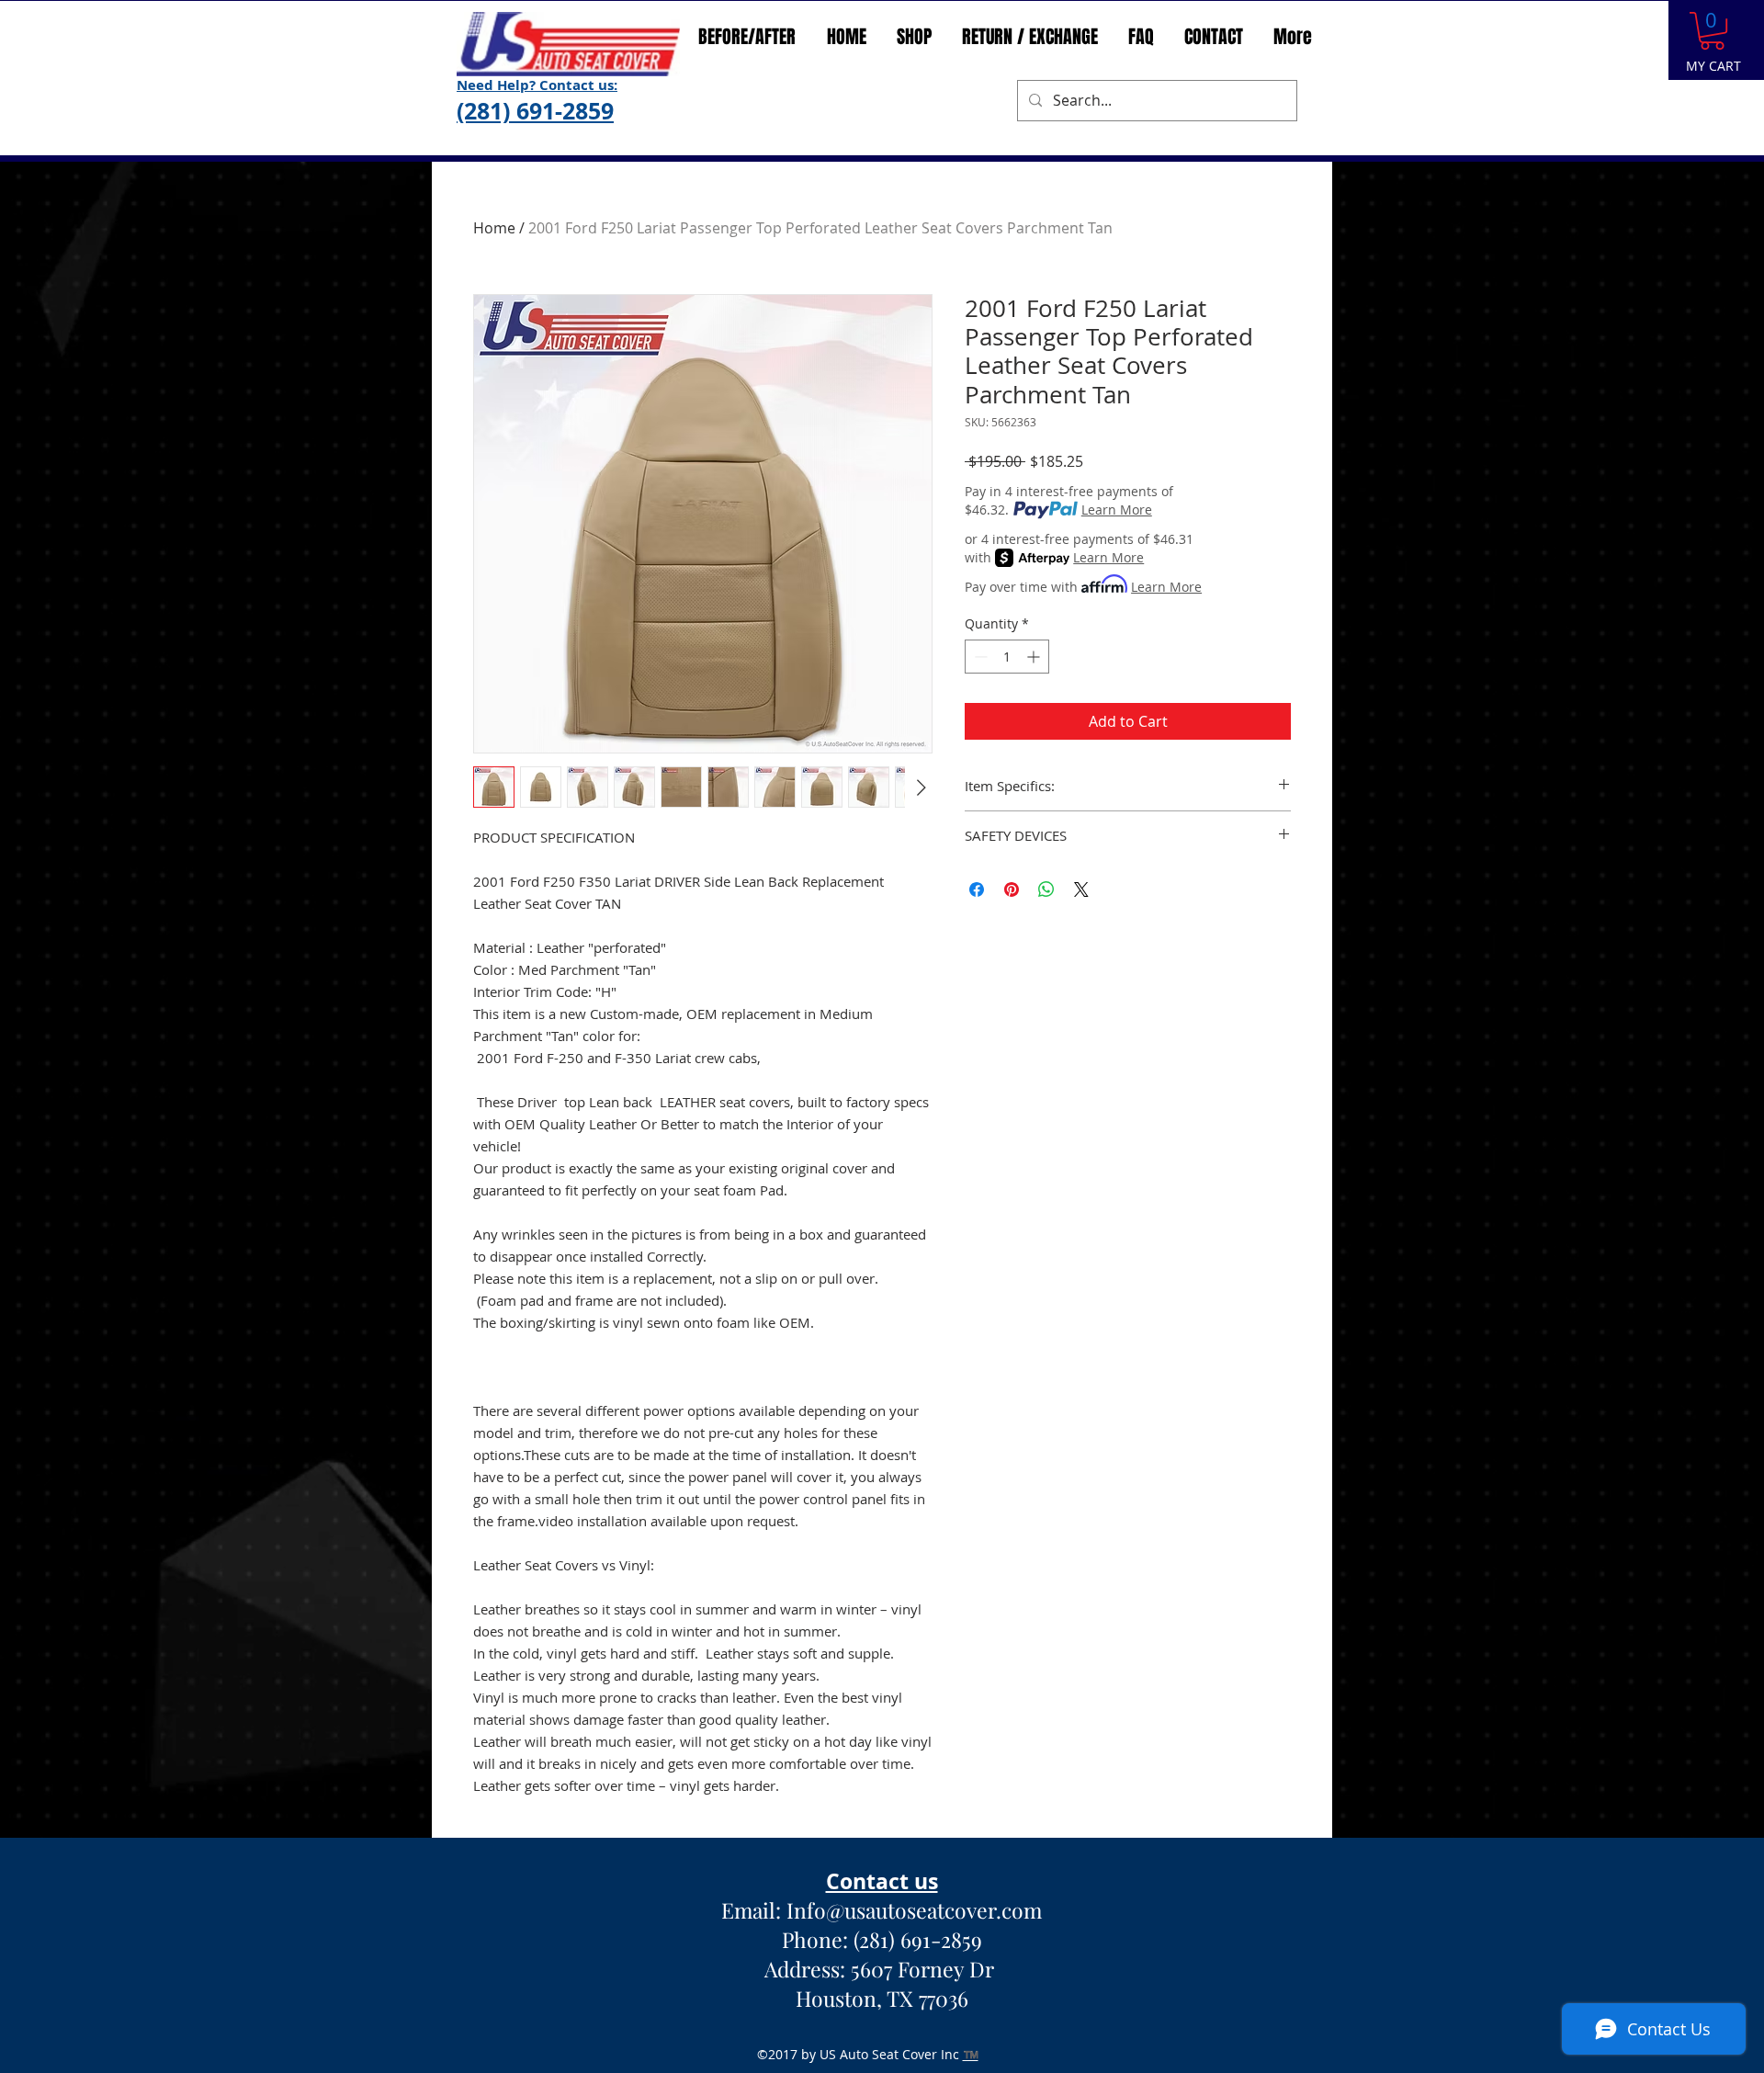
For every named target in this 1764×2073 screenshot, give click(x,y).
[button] (1712, 31)
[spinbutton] (1007, 657)
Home (494, 228)
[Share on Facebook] (977, 889)
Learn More (1117, 510)
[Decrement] (979, 657)
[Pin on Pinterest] (1012, 889)
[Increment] (1035, 657)
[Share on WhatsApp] (1046, 889)
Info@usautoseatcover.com (914, 1910)
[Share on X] (1081, 889)
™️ (971, 2054)
